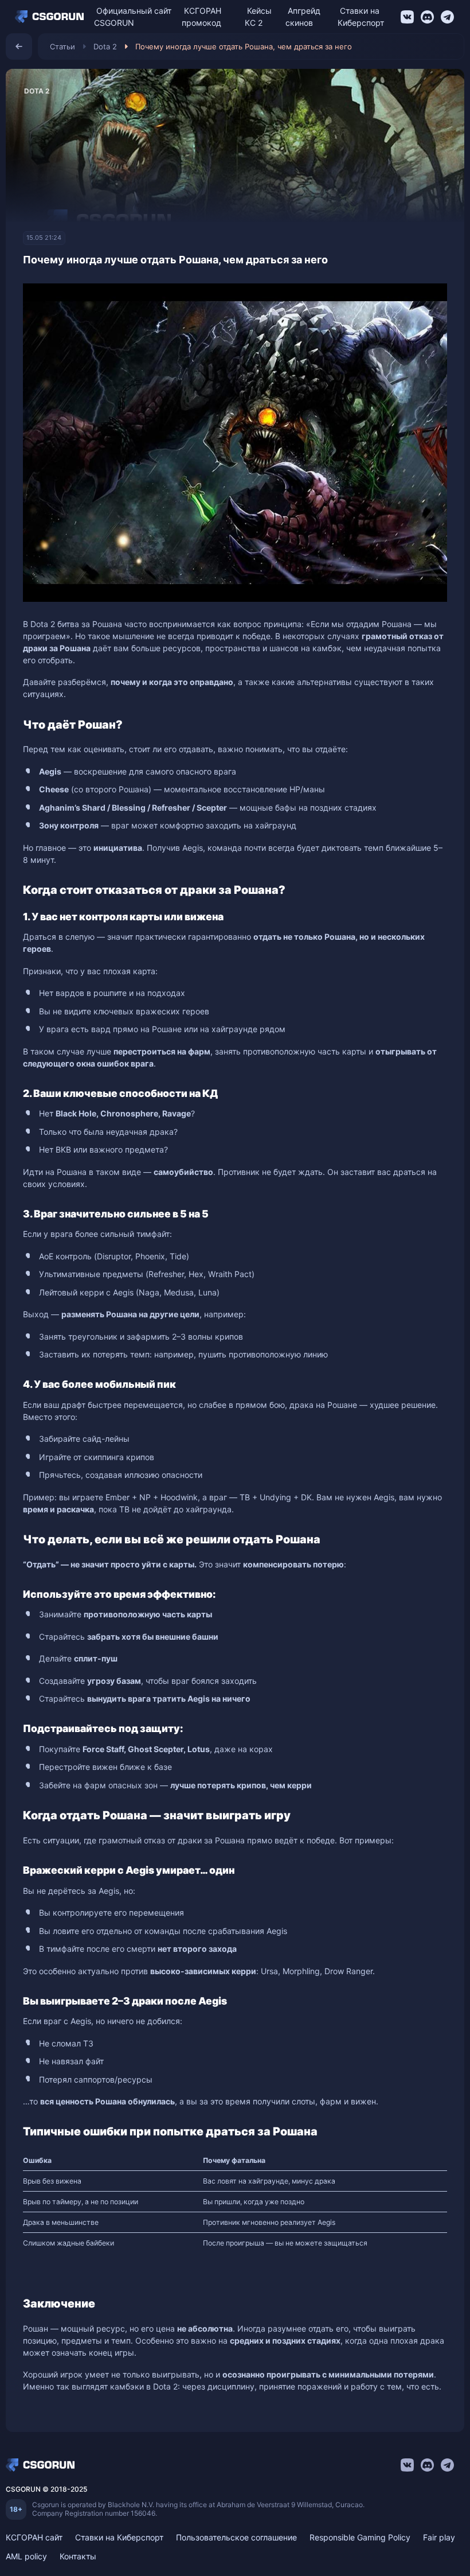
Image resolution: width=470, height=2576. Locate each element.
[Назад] (19, 46)
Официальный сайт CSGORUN (133, 17)
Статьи (62, 46)
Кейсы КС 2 (258, 17)
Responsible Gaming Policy (360, 2537)
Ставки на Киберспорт (361, 17)
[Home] (52, 17)
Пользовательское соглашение (236, 2537)
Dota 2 (105, 46)
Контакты (78, 2556)
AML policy (26, 2556)
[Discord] (427, 17)
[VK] (407, 17)
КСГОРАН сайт (34, 2537)
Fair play (439, 2537)
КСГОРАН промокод (201, 17)
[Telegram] (447, 17)
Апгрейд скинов (303, 17)
